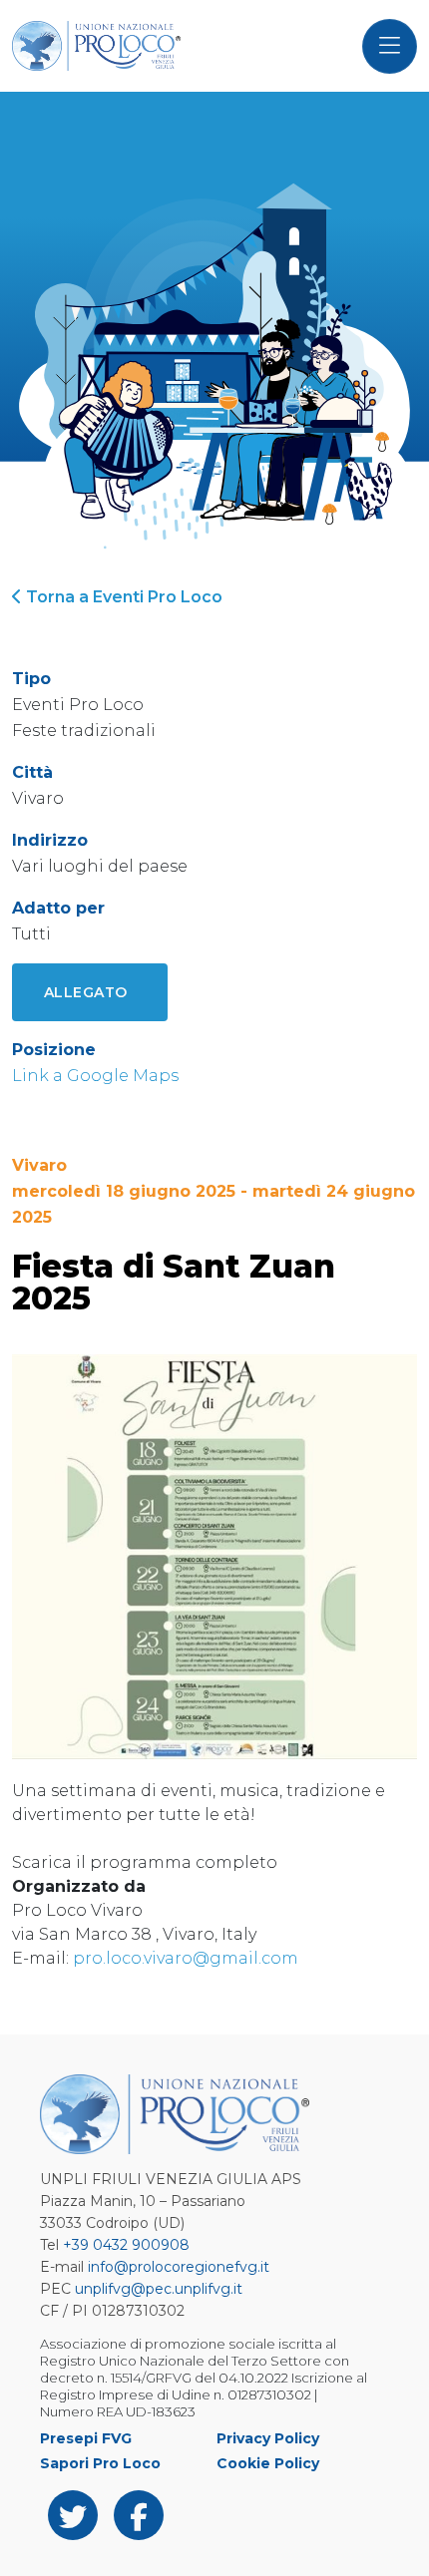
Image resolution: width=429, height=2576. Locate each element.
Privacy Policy (268, 2438)
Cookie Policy (268, 2463)
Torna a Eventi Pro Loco (122, 597)
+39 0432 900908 (126, 2245)
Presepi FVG (86, 2438)
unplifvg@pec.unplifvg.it (159, 2289)
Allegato (86, 992)
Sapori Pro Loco (100, 2463)
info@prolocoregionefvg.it (179, 2267)
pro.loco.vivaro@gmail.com (184, 1958)
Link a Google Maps (95, 1076)
